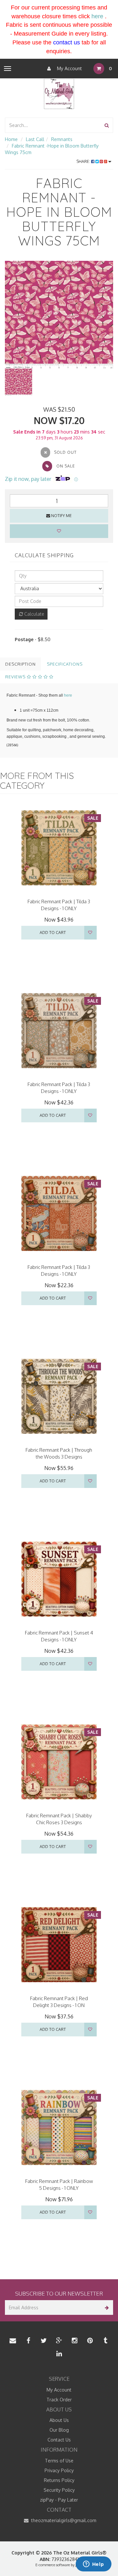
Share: (84, 161)
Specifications (65, 664)
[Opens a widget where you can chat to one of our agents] (93, 2565)
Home (11, 139)
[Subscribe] (106, 2307)
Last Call (35, 139)
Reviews (16, 677)
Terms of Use (59, 2461)
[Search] (107, 125)
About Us (59, 2420)
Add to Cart (53, 932)
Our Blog (59, 2430)
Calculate (34, 614)
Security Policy (59, 2490)
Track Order (59, 2400)
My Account (69, 68)
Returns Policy (59, 2480)
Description (20, 664)
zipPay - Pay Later (59, 2500)
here (97, 16)
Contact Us (59, 2440)
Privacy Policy (59, 2470)
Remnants (62, 139)
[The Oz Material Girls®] (59, 94)
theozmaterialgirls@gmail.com (63, 2520)
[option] (59, 315)
